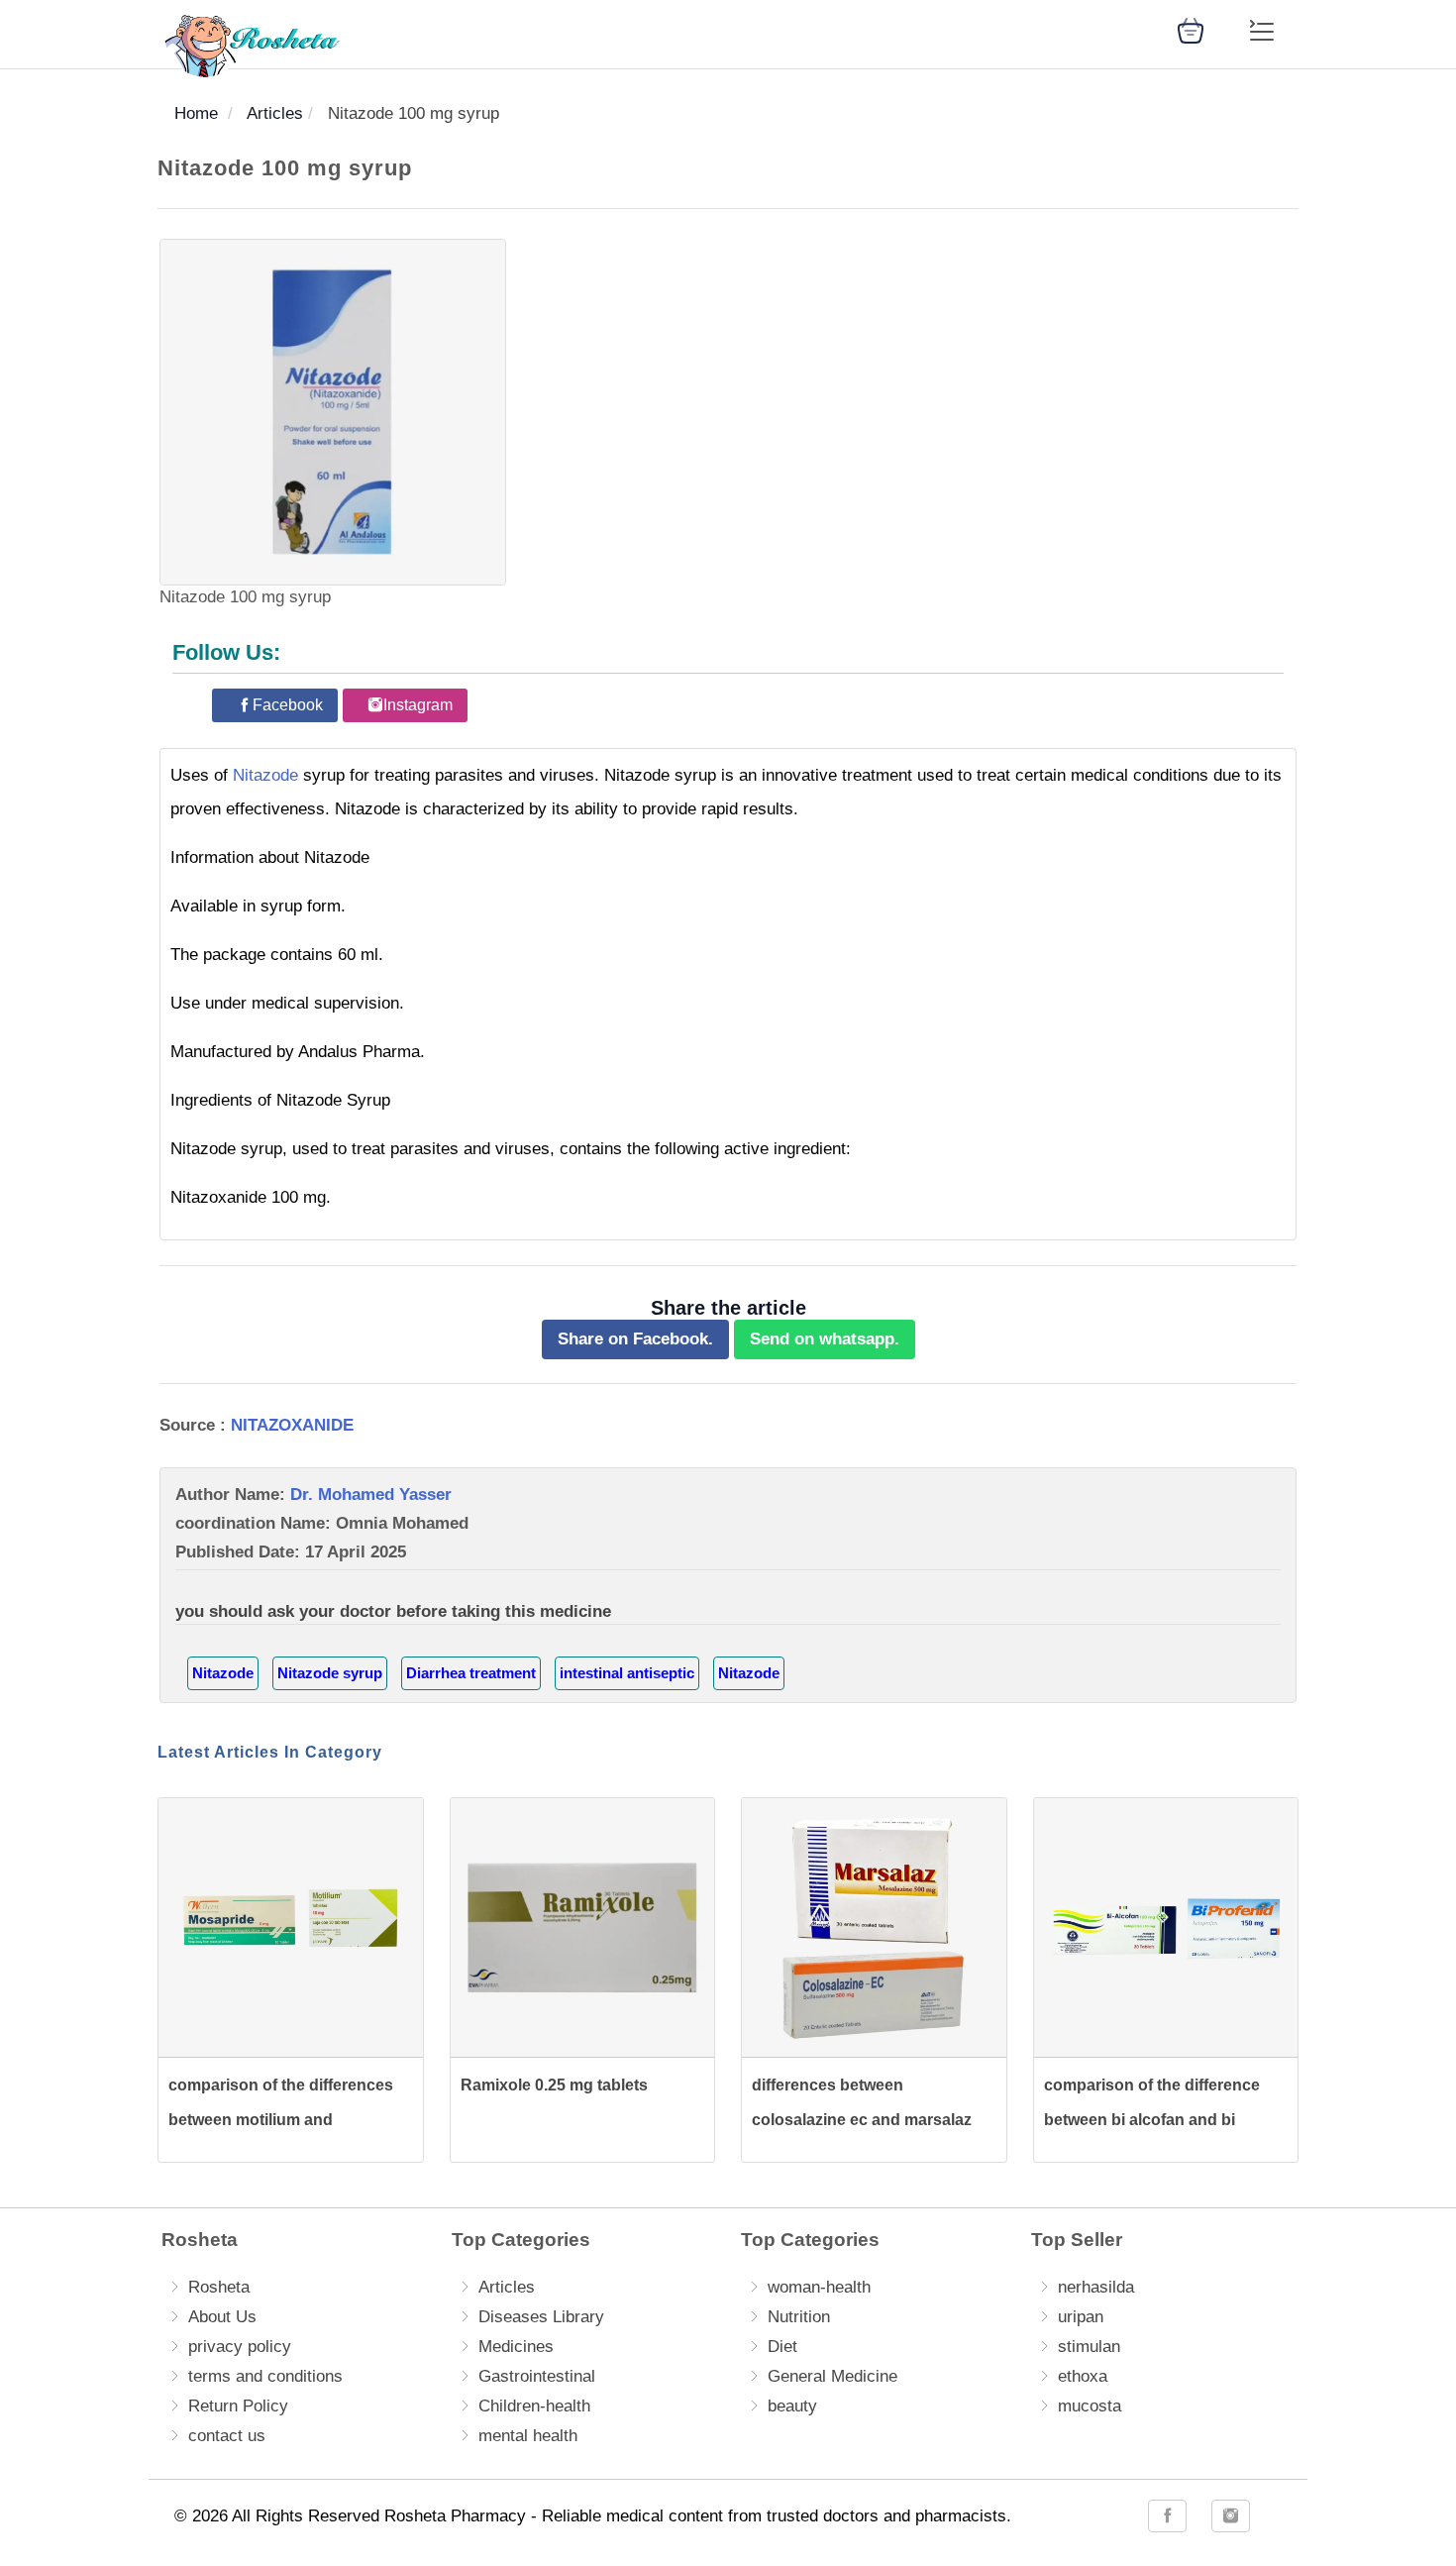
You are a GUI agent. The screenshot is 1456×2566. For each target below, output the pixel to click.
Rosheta (219, 2287)
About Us (222, 2317)
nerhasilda (1096, 2287)
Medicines (516, 2347)
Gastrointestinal (537, 2376)
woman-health (819, 2287)
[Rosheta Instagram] (1231, 2516)
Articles (507, 2287)
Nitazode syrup (330, 1673)
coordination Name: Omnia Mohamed (322, 1523)
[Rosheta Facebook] (1167, 2516)
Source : (257, 1425)
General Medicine (832, 2376)
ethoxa (1083, 2376)
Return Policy (238, 2406)
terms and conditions (265, 2376)
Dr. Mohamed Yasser (371, 1495)
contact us (227, 2436)
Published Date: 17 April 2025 (291, 1552)
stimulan (1089, 2347)
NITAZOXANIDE (292, 1425)
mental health (528, 2436)
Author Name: (313, 1495)
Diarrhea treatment (471, 1673)
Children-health (534, 2406)
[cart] (1191, 29)
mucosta (1090, 2406)
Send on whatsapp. (825, 1339)
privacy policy (240, 2347)
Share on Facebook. (635, 1339)
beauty (792, 2406)
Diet (782, 2347)
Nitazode (265, 775)
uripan (1081, 2317)
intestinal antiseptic (627, 1673)
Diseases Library (541, 2317)
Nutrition (799, 2317)
